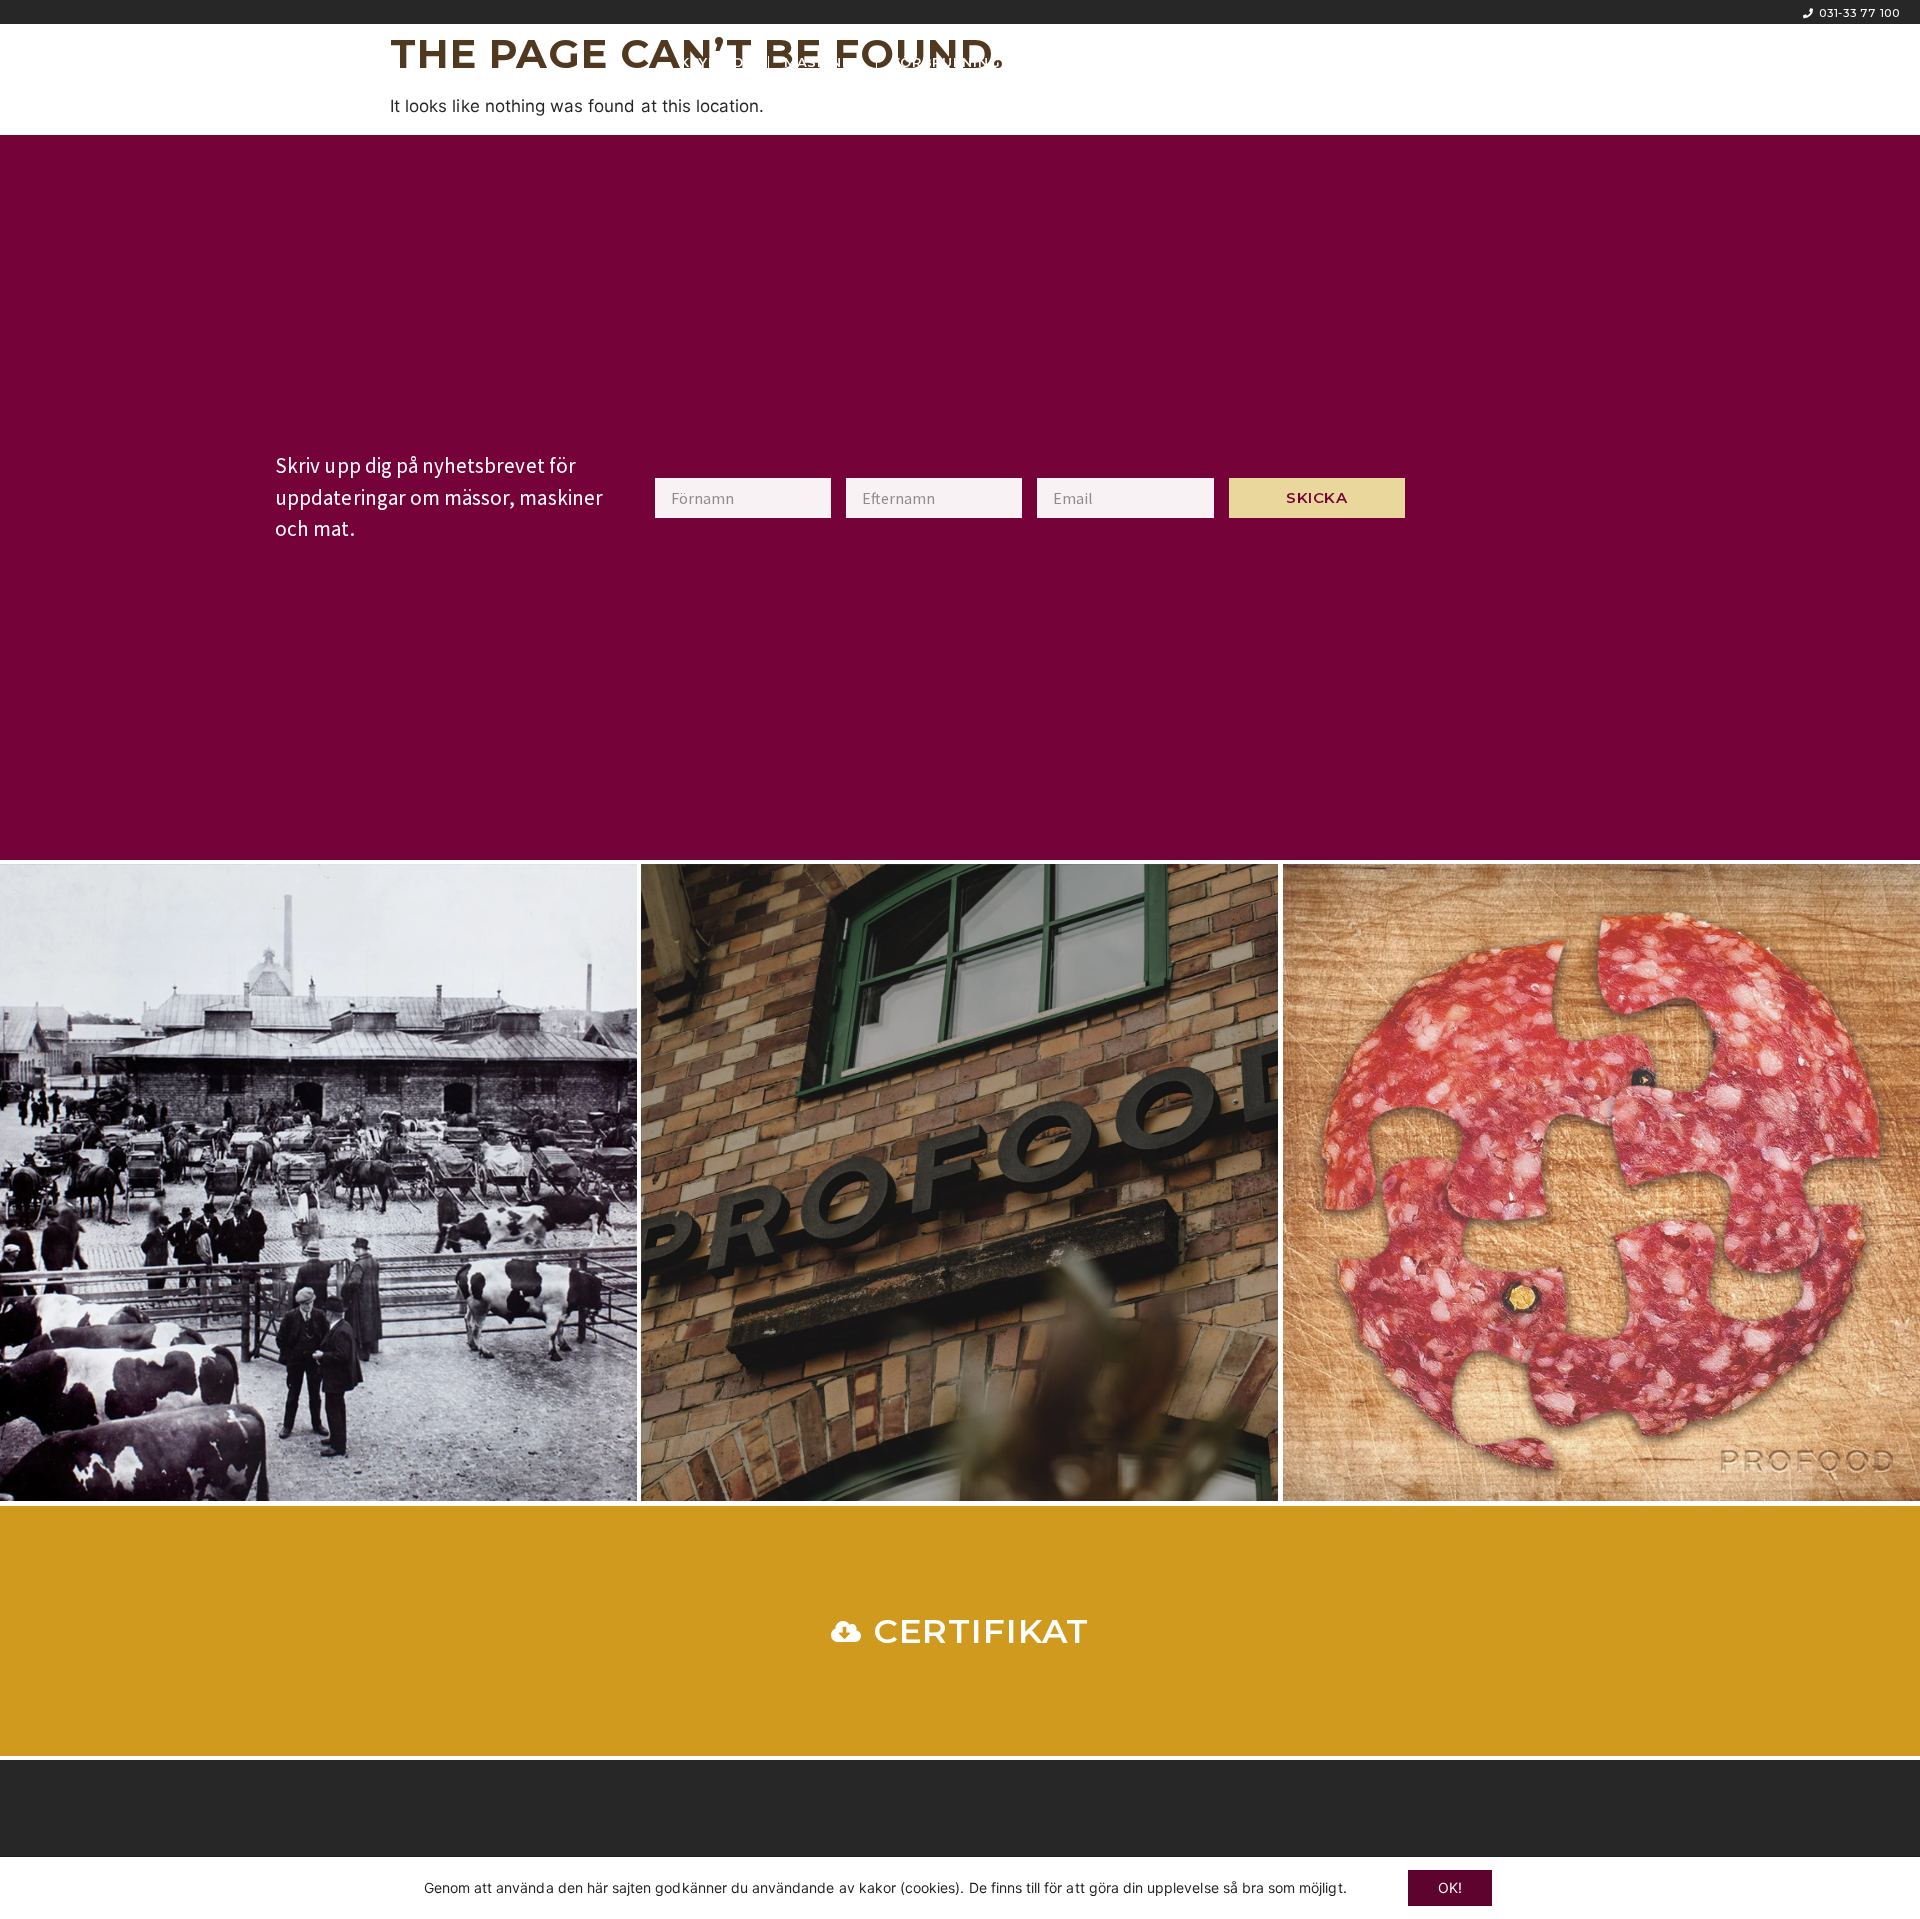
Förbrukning (946, 62)
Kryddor (716, 62)
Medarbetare (1087, 62)
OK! (1450, 1887)
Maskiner (822, 62)
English (1207, 62)
